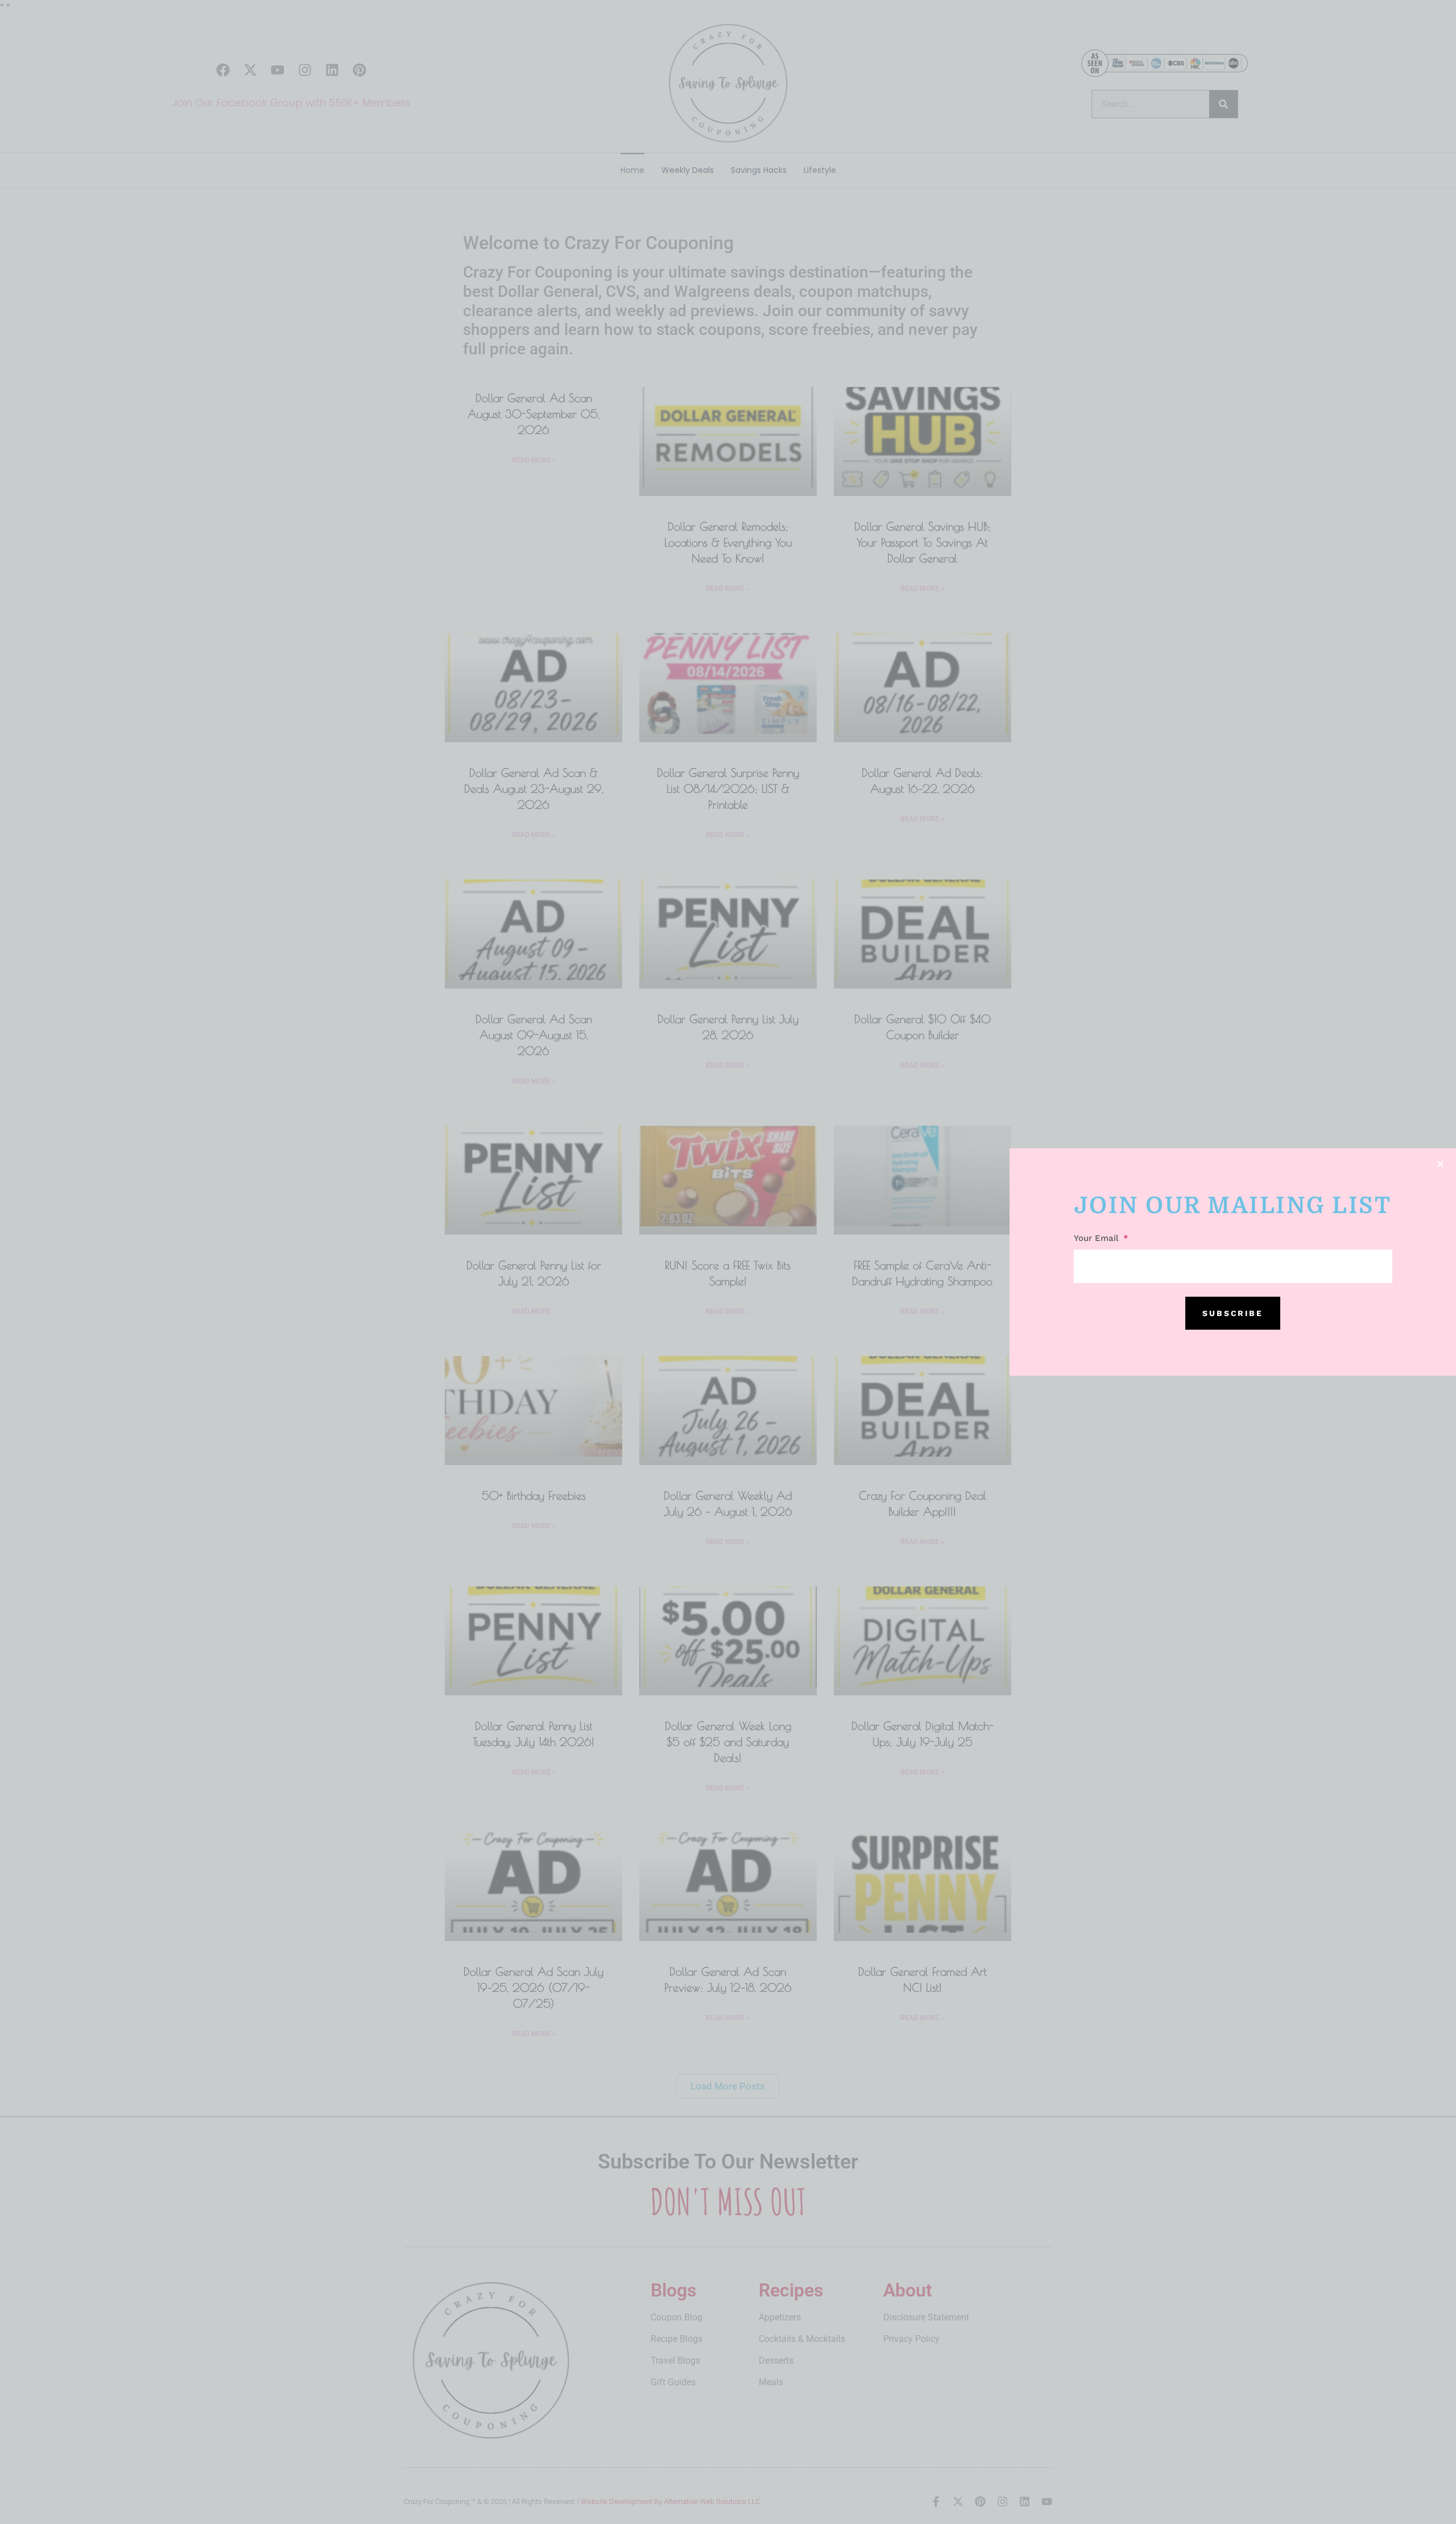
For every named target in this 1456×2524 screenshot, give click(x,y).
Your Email (1098, 1239)
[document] (728, 1262)
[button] (1440, 1164)
